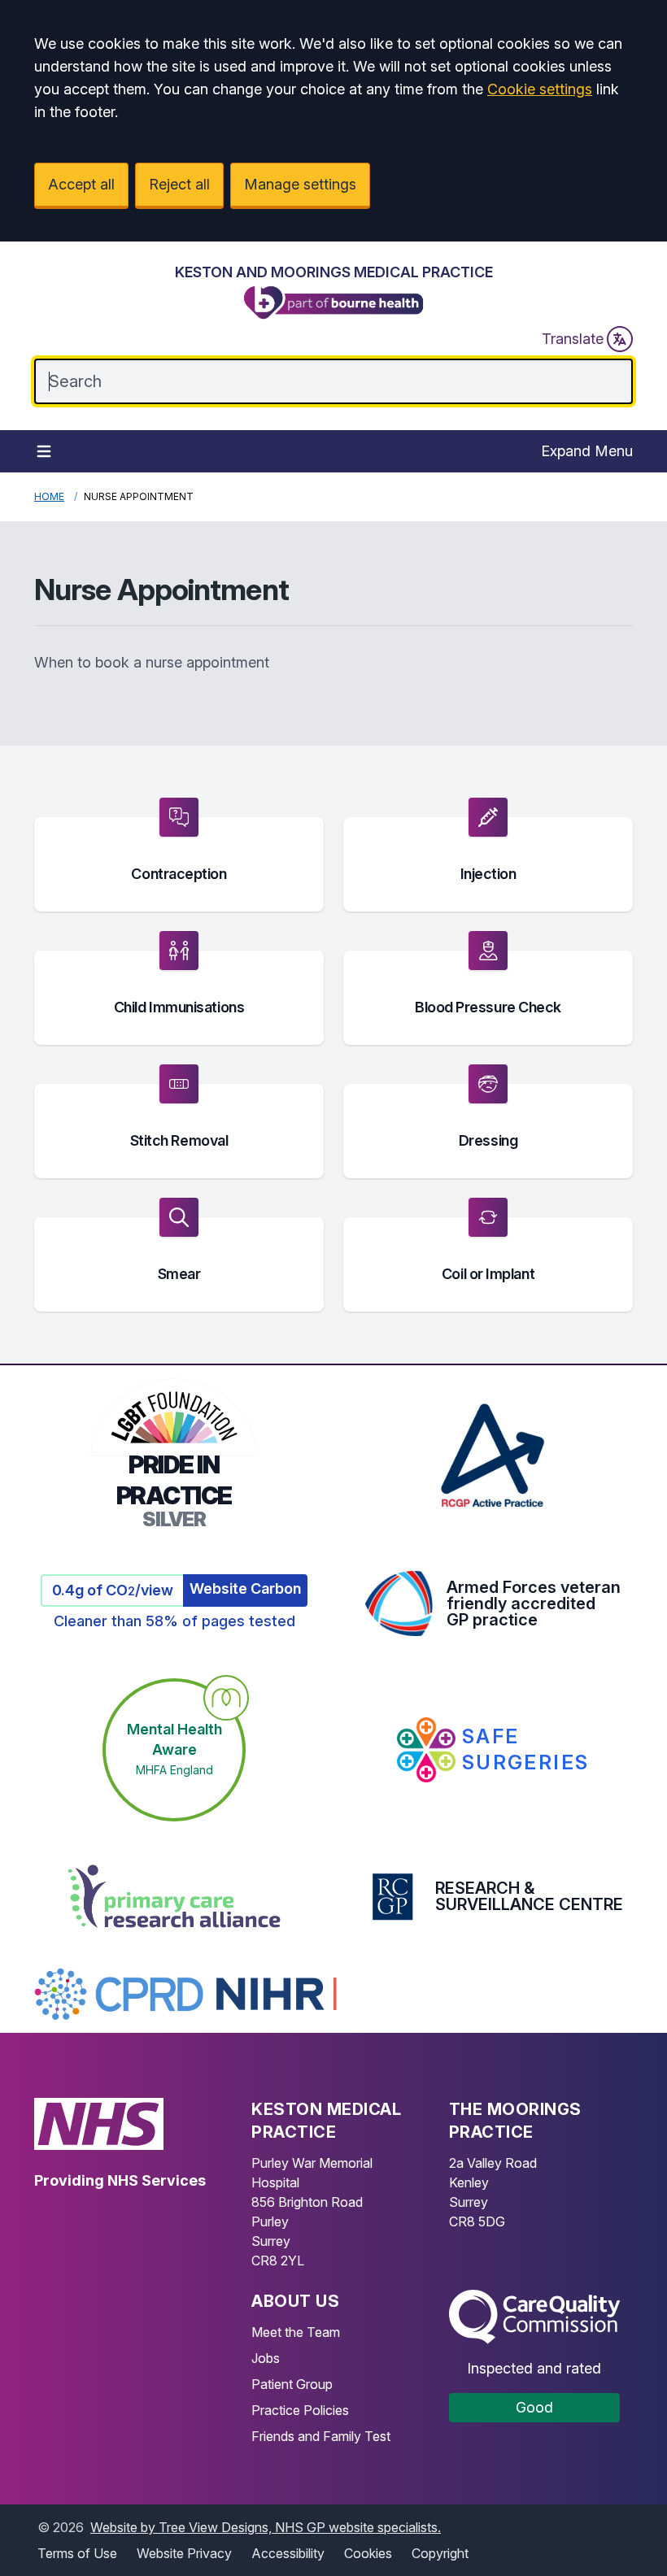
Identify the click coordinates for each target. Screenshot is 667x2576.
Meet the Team (296, 2332)
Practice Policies (300, 2410)
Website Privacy (184, 2553)
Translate (573, 339)
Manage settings (300, 184)
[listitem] (179, 855)
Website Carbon (245, 1588)
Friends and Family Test (321, 2436)
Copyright (440, 2553)
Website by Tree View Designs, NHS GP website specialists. (266, 2527)
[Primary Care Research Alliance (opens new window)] (174, 1896)
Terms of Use (77, 2553)
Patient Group (292, 2384)
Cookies (368, 2553)
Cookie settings (540, 89)
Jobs (266, 2358)
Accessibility (288, 2553)
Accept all (81, 184)
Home (49, 496)
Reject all (179, 184)
